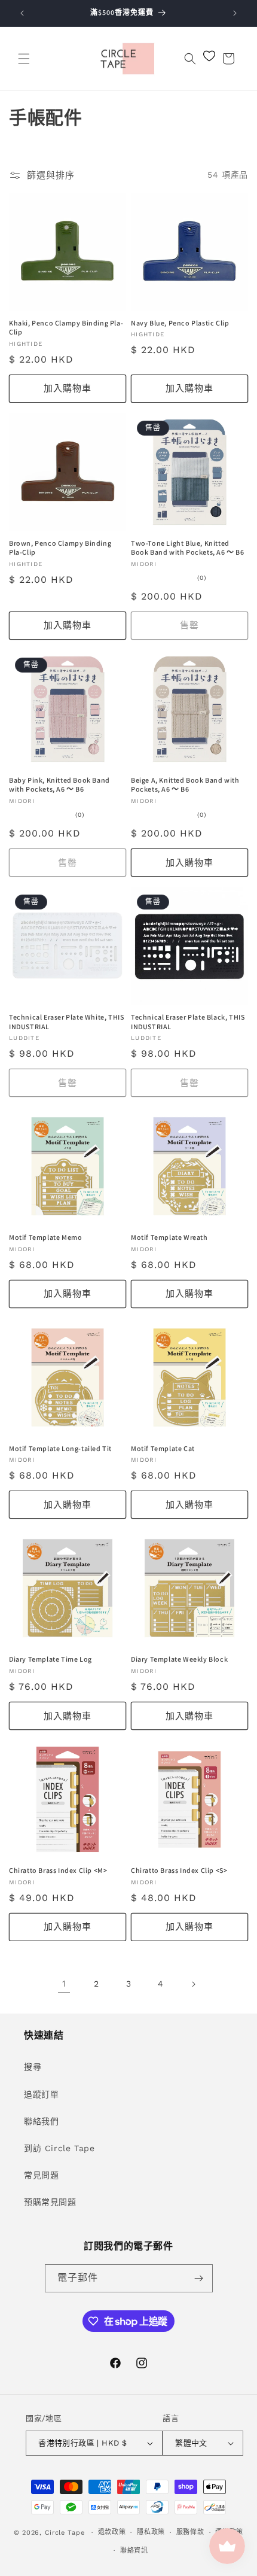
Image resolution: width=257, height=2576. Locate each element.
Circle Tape (65, 2533)
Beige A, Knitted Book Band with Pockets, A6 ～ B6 (185, 785)
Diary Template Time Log (51, 1659)
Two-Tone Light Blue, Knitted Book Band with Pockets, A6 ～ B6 (188, 548)
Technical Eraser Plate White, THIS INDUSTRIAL (66, 1022)
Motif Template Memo (45, 1237)
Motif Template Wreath (169, 1237)
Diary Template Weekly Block (179, 1659)
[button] (24, 59)
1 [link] (64, 1984)
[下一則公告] (235, 13)
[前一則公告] (22, 13)
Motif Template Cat (163, 1448)
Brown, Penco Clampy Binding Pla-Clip (60, 548)
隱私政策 (151, 2532)
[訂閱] (199, 2278)
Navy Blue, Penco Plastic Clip (180, 323)
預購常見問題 (50, 2202)
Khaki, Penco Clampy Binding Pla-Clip (66, 328)
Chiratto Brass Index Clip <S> (179, 1870)
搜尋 (33, 2067)
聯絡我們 (41, 2121)
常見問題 (41, 2175)
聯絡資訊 (134, 2551)
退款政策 (112, 2532)
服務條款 (190, 2532)
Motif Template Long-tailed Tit (60, 1448)
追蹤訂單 (41, 2094)
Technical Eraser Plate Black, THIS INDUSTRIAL (188, 1022)
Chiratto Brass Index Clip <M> (58, 1870)
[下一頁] (193, 1984)
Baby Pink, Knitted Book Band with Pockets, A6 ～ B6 (59, 785)
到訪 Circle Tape (59, 2148)
